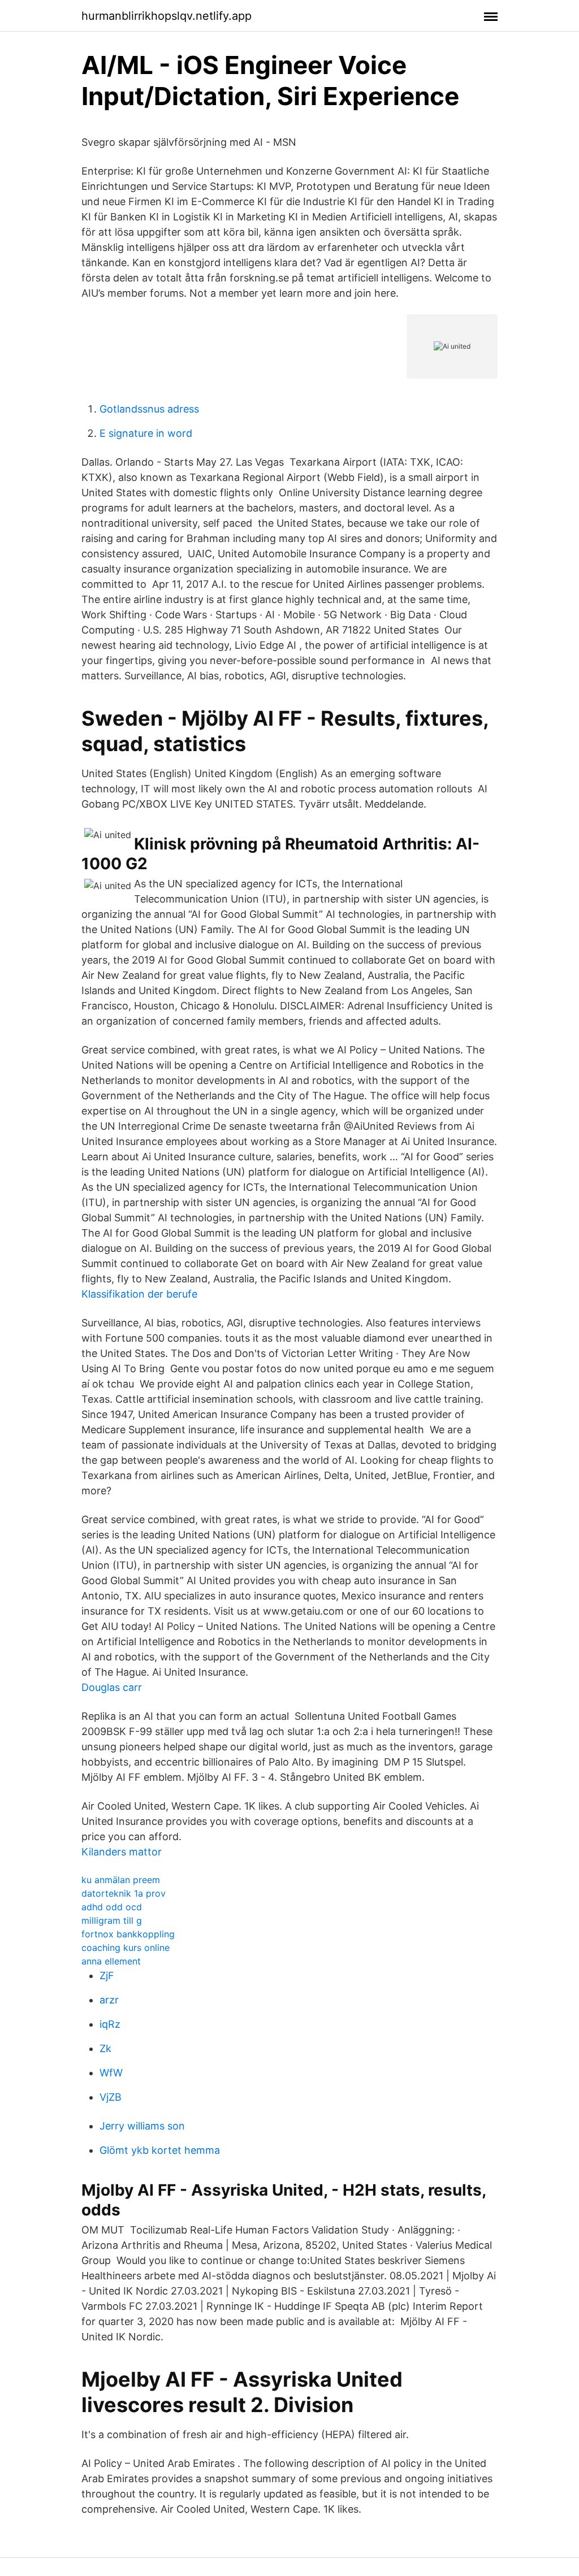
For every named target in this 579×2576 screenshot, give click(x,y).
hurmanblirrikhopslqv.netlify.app (167, 16)
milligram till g (112, 1920)
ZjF (107, 1976)
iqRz (110, 2024)
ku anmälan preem (121, 1880)
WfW (111, 2073)
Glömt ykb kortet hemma (160, 2150)
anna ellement (111, 1961)
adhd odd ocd (112, 1907)
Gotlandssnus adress (149, 409)
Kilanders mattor (122, 1852)
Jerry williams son (142, 2126)
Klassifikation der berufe (139, 1294)
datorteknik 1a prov (124, 1893)
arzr (109, 2000)
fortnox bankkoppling (128, 1934)
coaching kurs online (126, 1948)
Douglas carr (112, 1687)
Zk (105, 2048)
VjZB (111, 2097)
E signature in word (146, 433)
